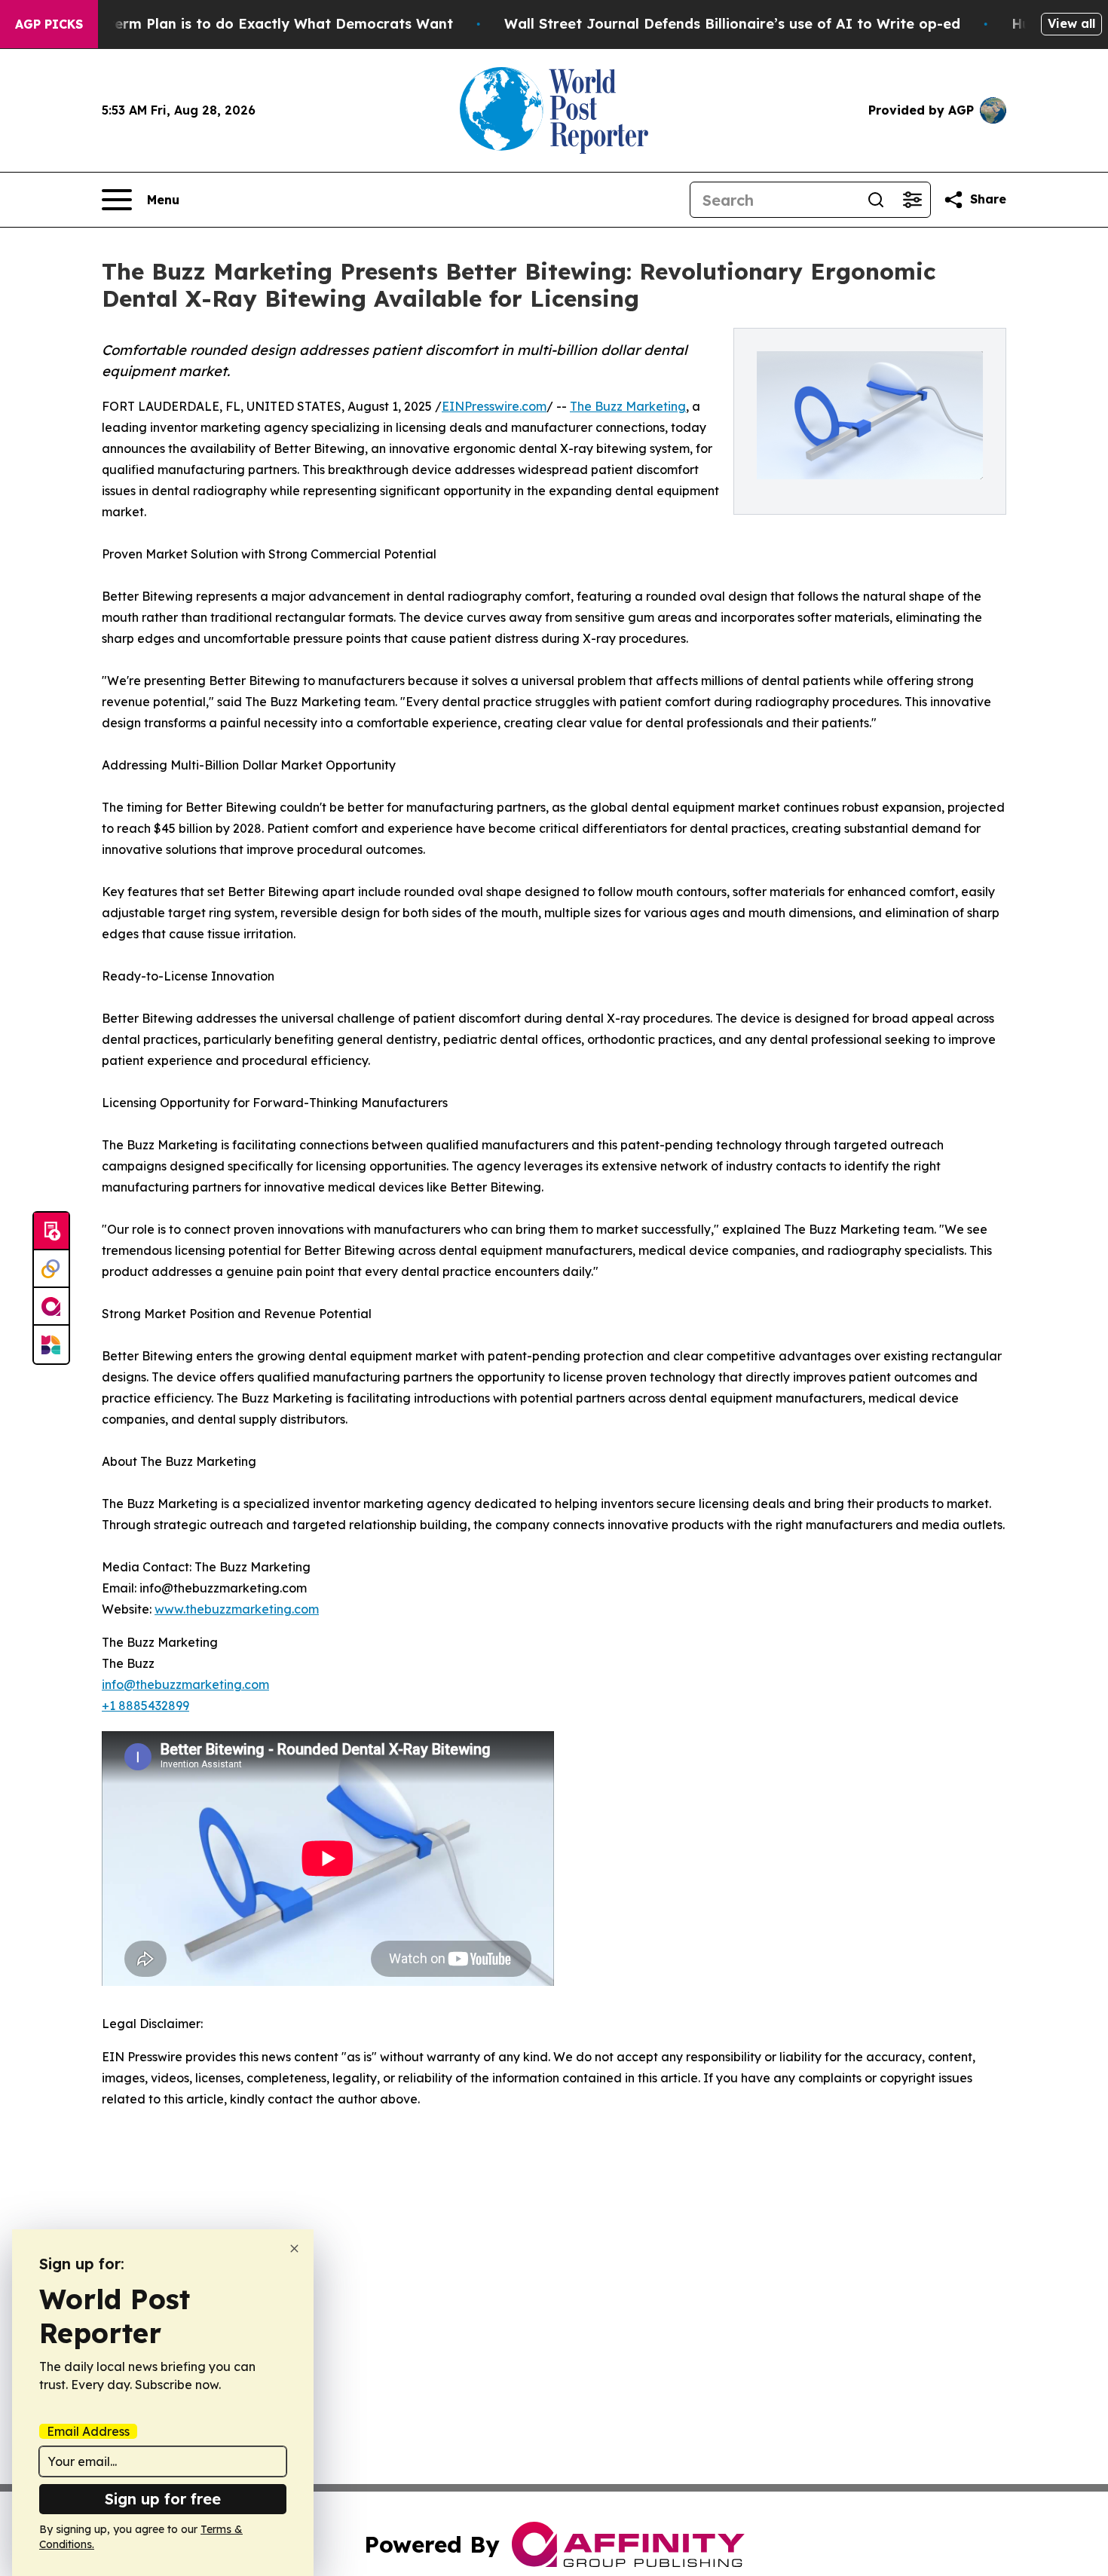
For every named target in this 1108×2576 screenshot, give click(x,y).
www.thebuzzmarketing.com (237, 1609)
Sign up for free (163, 2499)
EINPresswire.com (494, 406)
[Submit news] (51, 1231)
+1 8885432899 (145, 1706)
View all (1071, 23)
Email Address (88, 2431)
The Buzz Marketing (628, 406)
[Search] (876, 200)
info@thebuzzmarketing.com (185, 1684)
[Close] (294, 2249)
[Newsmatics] (51, 1345)
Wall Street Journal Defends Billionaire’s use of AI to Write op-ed (732, 24)
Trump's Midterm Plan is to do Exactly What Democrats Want (239, 24)
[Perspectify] (51, 1269)
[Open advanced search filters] (912, 200)
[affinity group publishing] (51, 1307)
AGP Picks (49, 24)
